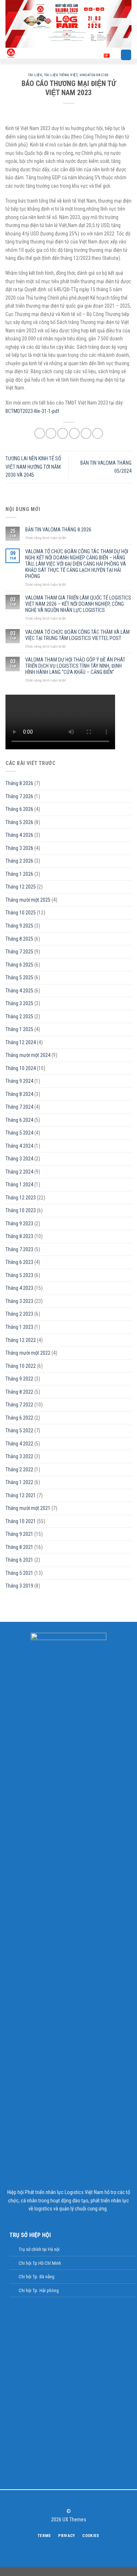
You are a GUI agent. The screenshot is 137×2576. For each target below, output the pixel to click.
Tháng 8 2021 (19, 1547)
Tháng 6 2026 (19, 809)
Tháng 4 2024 (19, 1146)
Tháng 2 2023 (19, 1314)
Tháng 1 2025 (19, 1029)
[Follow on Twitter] (72, 2499)
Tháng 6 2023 (19, 1262)
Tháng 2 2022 (19, 1470)
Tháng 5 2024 (19, 1133)
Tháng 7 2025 (19, 952)
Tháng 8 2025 (19, 939)
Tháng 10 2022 (21, 1366)
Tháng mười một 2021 (28, 1508)
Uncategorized (94, 75)
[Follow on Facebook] (57, 2499)
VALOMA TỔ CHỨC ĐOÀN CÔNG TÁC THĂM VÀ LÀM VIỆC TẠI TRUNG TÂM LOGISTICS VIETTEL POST (77, 635)
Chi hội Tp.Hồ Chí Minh (40, 2263)
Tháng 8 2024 (19, 1094)
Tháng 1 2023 (19, 1327)
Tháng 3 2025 (19, 1003)
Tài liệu (35, 75)
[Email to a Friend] (74, 433)
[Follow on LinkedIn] (80, 2499)
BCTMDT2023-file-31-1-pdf (32, 411)
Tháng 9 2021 (19, 1534)
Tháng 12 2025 (21, 887)
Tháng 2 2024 (19, 1172)
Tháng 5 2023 (19, 1275)
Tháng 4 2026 (19, 835)
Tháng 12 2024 (21, 1042)
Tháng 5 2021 (19, 1573)
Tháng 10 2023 (21, 1210)
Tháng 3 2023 (19, 1301)
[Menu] (126, 55)
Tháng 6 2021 (19, 1560)
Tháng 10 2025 (21, 913)
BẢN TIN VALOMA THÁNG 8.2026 (58, 530)
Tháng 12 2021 (21, 1495)
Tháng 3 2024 (19, 1159)
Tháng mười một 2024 (28, 1055)
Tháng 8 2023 (19, 1236)
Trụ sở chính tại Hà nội (39, 2249)
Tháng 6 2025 (19, 965)
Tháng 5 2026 (19, 822)
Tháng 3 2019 (19, 1586)
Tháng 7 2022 (19, 1405)
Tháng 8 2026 (19, 783)
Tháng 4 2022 (19, 1444)
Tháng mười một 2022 (28, 1353)
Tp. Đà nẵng (43, 2277)
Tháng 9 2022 (19, 1379)
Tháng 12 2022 (21, 1340)
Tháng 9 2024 (19, 1081)
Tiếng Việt (95, 55)
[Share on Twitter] (63, 433)
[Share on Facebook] (51, 433)
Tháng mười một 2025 (28, 900)
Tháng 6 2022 (19, 1418)
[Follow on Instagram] (65, 2499)
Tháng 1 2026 (19, 874)
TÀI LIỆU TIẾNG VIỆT (61, 75)
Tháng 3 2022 (19, 1456)
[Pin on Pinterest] (86, 433)
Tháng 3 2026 (19, 848)
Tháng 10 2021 (21, 1521)
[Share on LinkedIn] (97, 433)
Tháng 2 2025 (19, 1016)
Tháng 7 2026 (19, 796)
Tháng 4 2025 (19, 991)
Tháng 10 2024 (21, 1068)
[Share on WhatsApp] (40, 433)
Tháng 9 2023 (19, 1223)
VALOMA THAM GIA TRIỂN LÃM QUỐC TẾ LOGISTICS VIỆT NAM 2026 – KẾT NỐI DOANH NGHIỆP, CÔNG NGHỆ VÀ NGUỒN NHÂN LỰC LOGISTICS (78, 604)
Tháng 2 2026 (19, 861)
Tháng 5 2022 (19, 1431)
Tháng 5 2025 (19, 977)
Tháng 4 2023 (19, 1288)
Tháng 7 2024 (19, 1107)
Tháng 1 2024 (19, 1184)
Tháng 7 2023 (19, 1249)
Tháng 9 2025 (19, 926)
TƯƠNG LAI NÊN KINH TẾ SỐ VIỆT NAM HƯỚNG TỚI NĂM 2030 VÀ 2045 (33, 467)
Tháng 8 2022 (19, 1392)
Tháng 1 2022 (19, 1482)
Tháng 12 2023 (21, 1198)
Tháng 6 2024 (19, 1120)
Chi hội (25, 2277)
